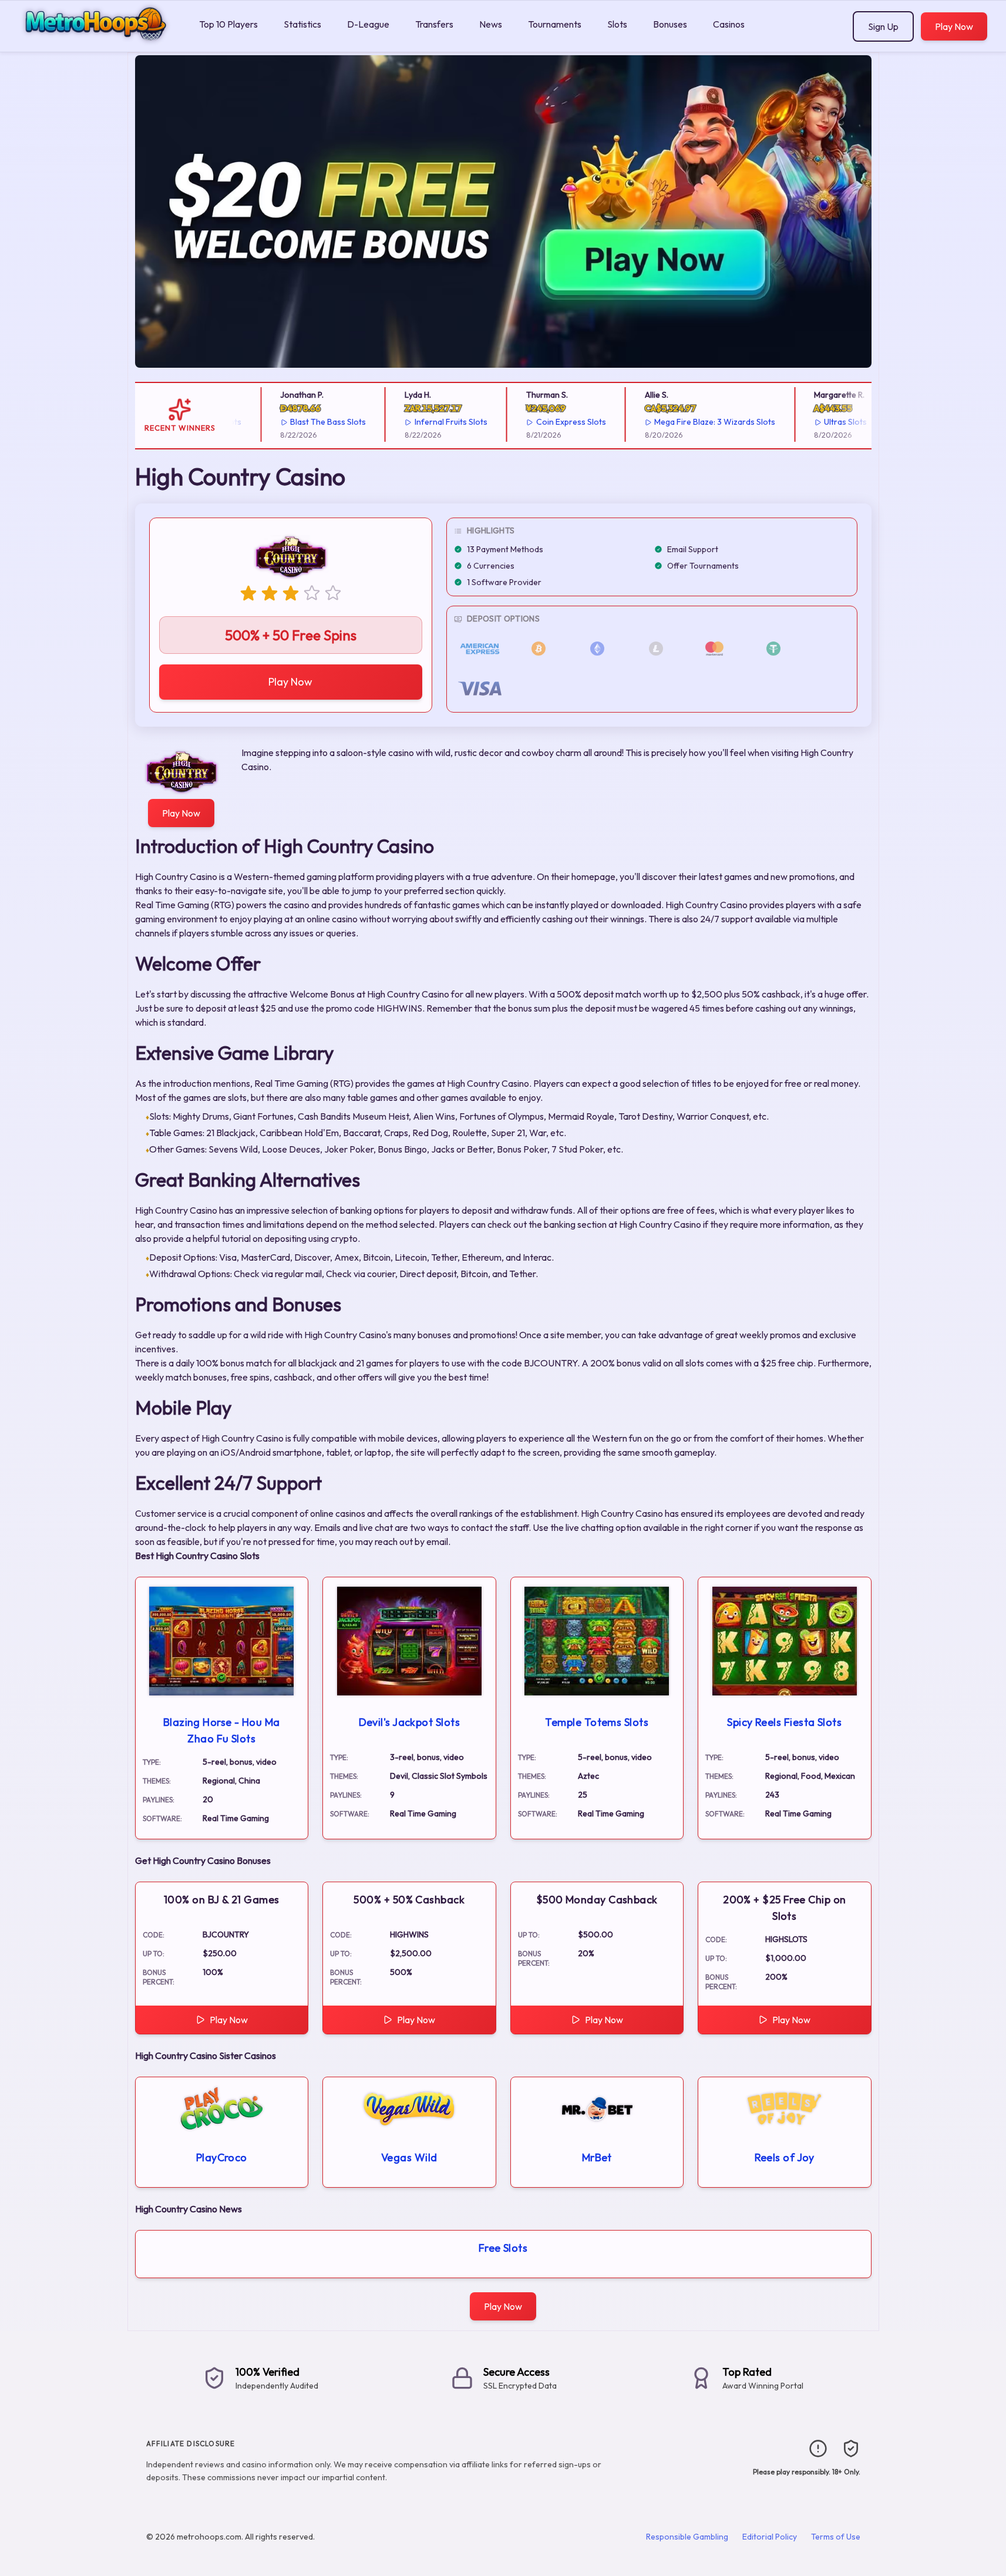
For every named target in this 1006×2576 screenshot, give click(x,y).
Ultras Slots (824, 422)
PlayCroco (222, 2157)
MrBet (597, 2157)
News (491, 24)
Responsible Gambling (687, 2537)
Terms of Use (836, 2537)
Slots (617, 24)
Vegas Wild (409, 2157)
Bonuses (670, 24)
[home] (97, 43)
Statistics (302, 24)
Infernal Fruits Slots (430, 422)
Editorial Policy (770, 2537)
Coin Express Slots (550, 422)
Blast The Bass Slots (307, 422)
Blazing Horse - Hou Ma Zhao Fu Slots (222, 1730)
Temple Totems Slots (597, 1722)
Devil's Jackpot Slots (409, 1722)
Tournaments (555, 24)
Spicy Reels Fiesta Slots (784, 1722)
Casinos (729, 24)
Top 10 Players (228, 24)
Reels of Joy (785, 2157)
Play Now (954, 26)
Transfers (434, 24)
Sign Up (883, 26)
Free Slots (503, 2248)
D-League (368, 24)
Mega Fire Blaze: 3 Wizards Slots (694, 422)
